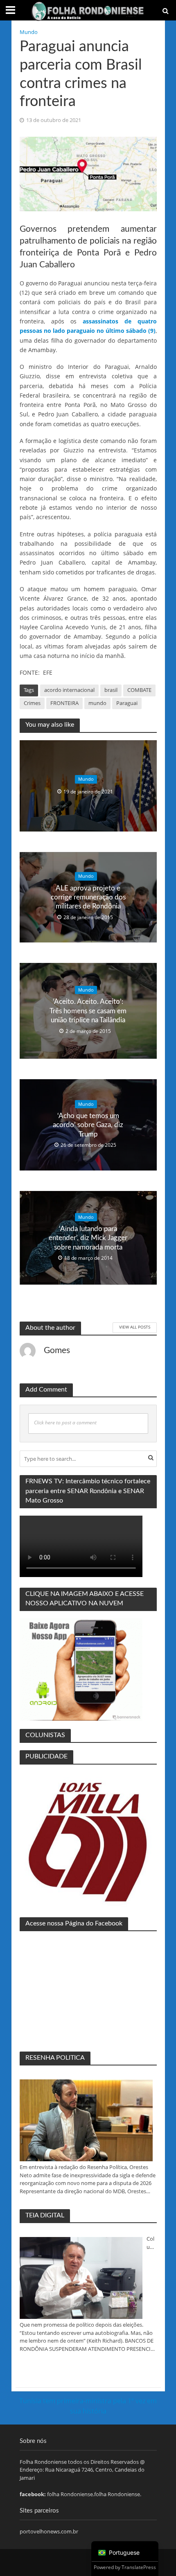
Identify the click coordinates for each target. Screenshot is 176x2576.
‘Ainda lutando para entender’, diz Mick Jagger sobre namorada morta (88, 1238)
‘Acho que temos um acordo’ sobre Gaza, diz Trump (88, 1125)
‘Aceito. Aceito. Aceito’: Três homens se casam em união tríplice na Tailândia (88, 1011)
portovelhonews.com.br (49, 2531)
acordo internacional (69, 690)
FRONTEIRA (64, 703)
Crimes (32, 703)
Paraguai (127, 703)
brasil (111, 690)
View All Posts (135, 1327)
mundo (97, 703)
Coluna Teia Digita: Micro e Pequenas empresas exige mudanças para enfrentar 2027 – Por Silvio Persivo (151, 2243)
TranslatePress (139, 2567)
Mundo (29, 32)
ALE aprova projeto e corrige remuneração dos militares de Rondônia (88, 897)
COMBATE (139, 690)
